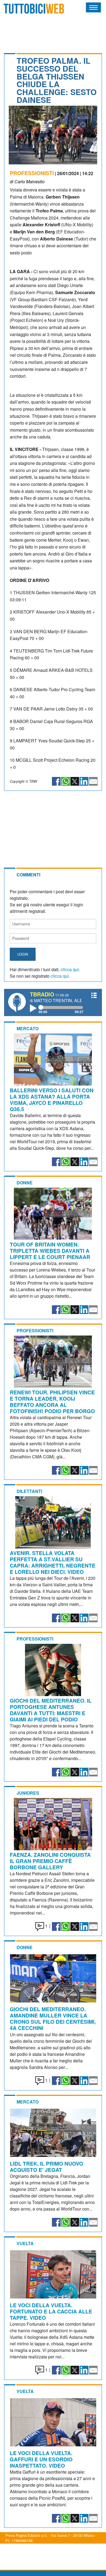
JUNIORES (28, 1793)
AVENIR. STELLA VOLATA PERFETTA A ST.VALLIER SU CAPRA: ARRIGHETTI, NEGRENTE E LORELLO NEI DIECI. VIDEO (53, 1562)
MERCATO (28, 1028)
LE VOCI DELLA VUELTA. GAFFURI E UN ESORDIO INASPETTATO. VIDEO (41, 2459)
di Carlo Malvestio (27, 182)
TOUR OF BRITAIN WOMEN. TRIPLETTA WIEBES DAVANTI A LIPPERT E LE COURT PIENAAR (50, 1251)
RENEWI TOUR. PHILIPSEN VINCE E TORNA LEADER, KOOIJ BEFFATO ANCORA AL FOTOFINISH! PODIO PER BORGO (52, 1402)
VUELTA (25, 2243)
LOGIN (23, 954)
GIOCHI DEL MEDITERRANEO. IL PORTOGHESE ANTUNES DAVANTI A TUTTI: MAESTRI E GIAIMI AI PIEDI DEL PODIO (51, 1710)
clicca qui (70, 969)
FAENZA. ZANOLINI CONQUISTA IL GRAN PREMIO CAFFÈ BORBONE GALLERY (50, 1861)
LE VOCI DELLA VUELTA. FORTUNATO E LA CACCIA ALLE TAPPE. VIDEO (51, 2311)
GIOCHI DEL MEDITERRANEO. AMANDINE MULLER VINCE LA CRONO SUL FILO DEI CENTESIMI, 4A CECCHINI (53, 2018)
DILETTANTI (29, 1491)
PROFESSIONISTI (32, 173)
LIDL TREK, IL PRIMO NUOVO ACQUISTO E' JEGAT (46, 2167)
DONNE (25, 1183)
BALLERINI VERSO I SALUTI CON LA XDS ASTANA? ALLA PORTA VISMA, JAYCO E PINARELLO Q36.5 (52, 1100)
